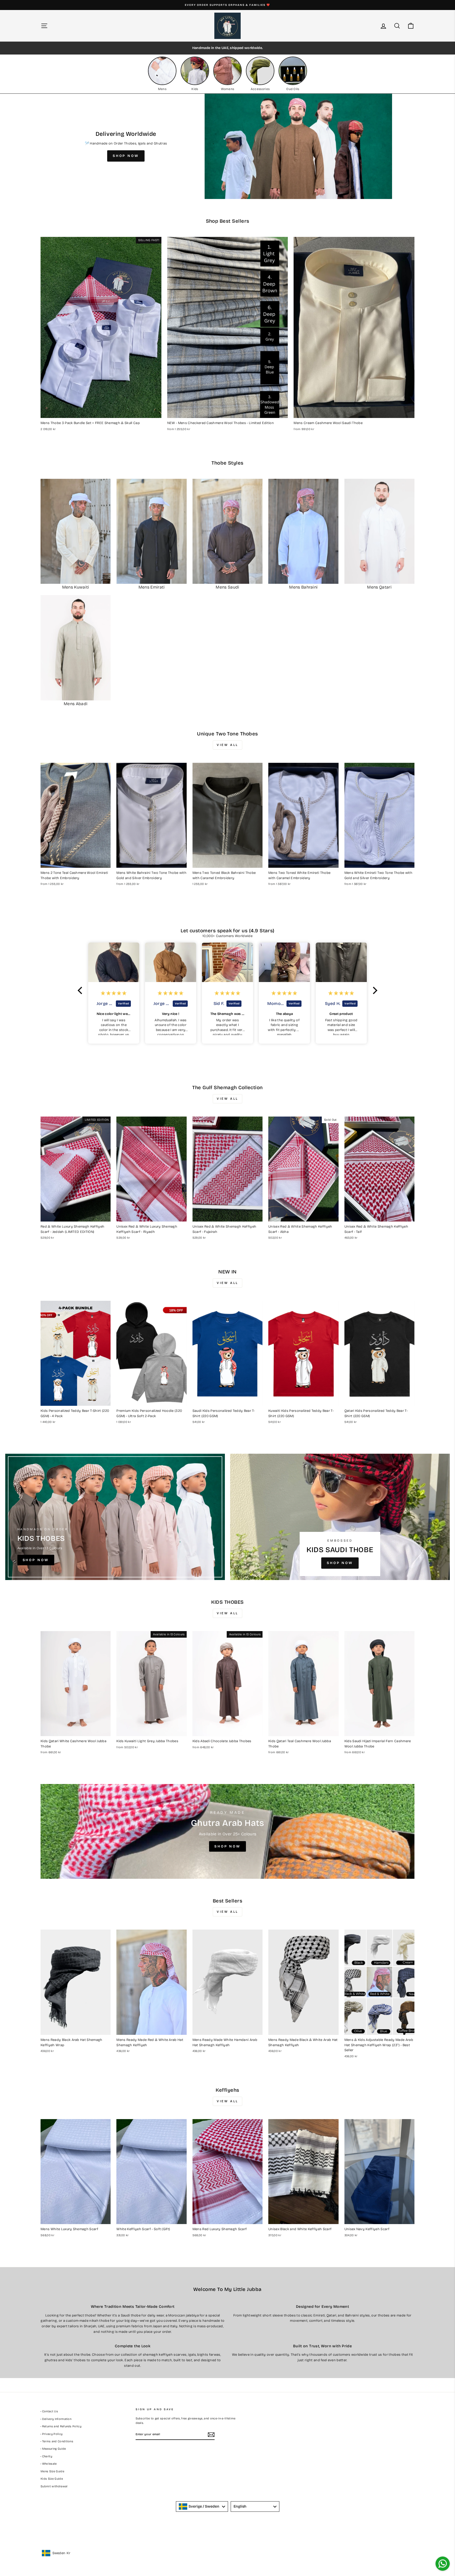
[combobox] (202, 2507)
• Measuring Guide (53, 2449)
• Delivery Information (56, 2419)
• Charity (46, 2456)
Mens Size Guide (52, 2471)
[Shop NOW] (115, 1517)
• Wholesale (49, 2464)
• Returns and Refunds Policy (61, 2426)
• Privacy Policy (51, 2434)
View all (227, 745)
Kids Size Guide (52, 2479)
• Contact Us (49, 2411)
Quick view (101, 412)
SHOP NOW (126, 156)
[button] (81, 990)
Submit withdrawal (54, 2486)
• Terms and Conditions (57, 2441)
